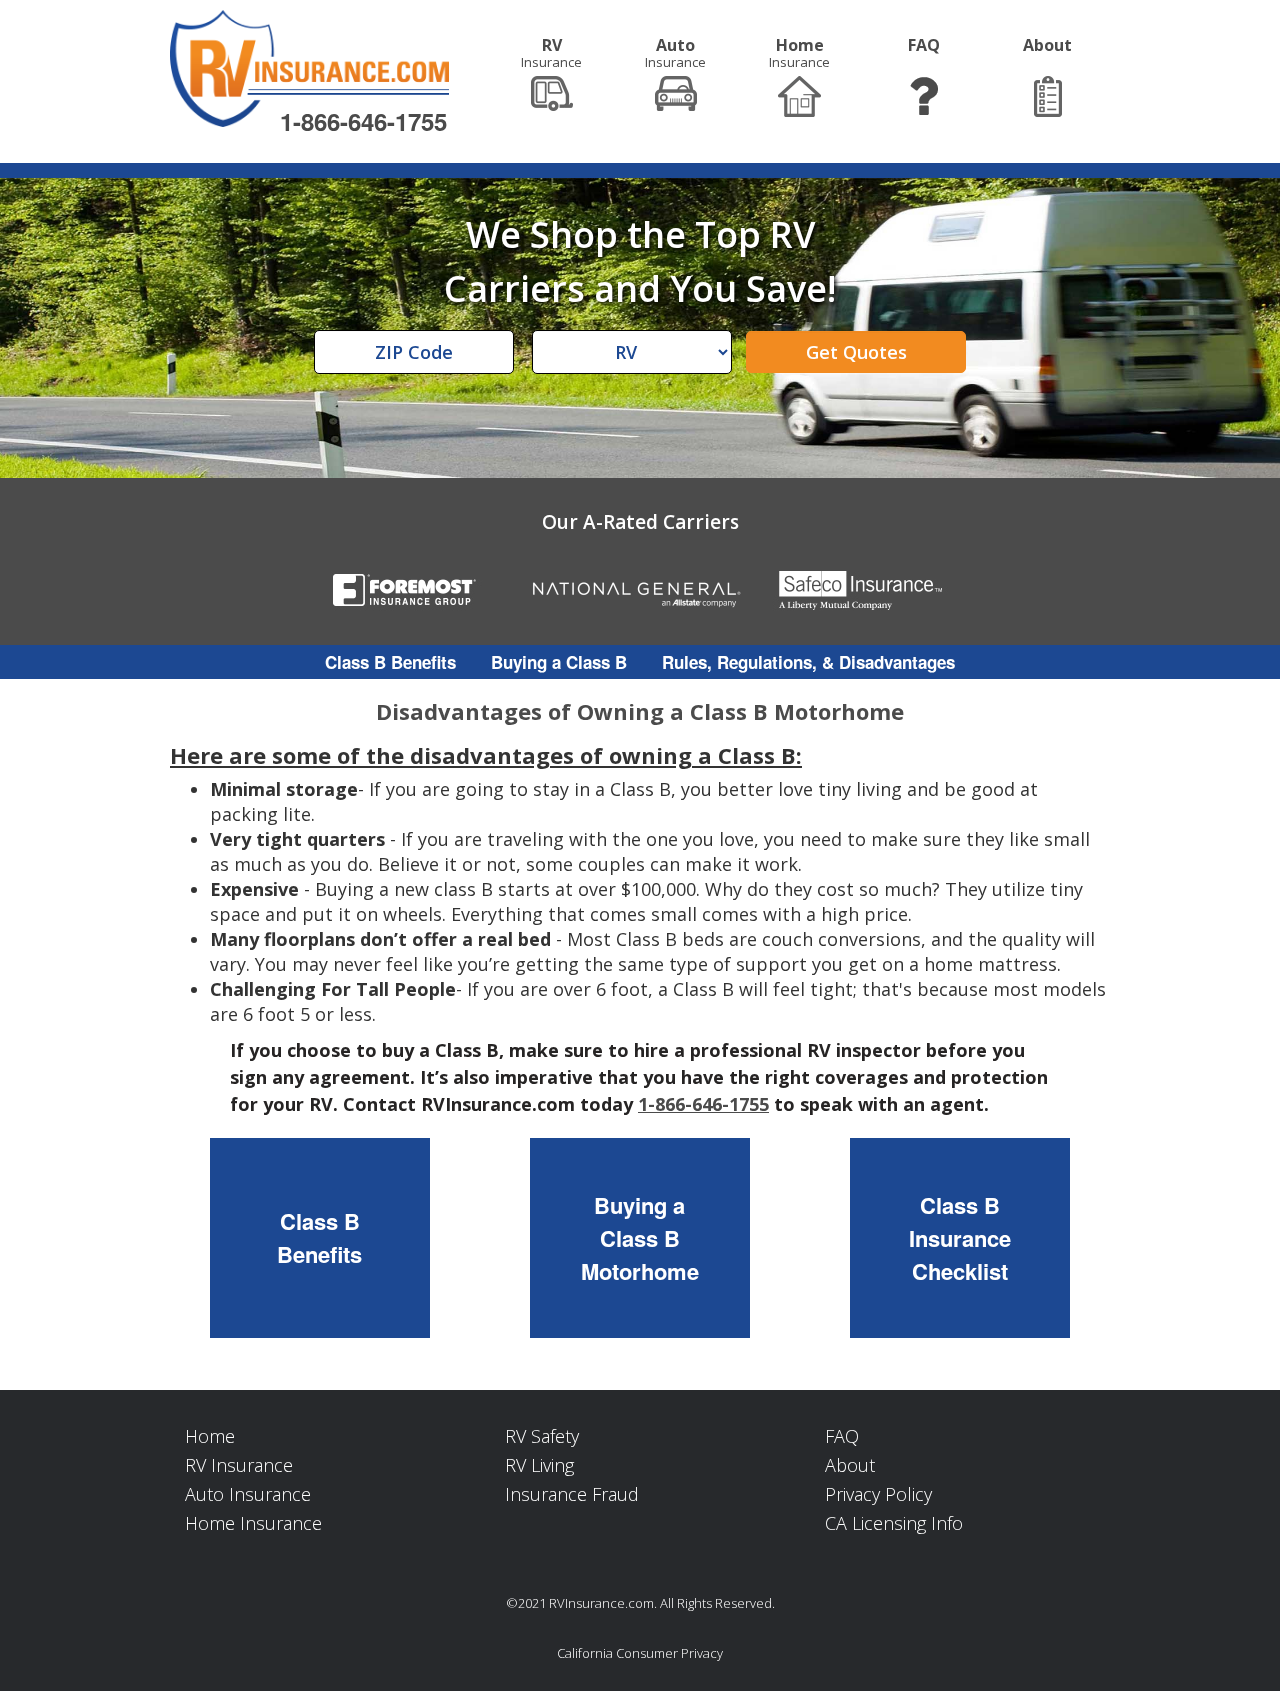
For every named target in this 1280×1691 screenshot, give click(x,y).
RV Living (539, 1465)
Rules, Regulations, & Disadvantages (808, 662)
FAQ (842, 1436)
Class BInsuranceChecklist (960, 1238)
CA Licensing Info (894, 1523)
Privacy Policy (878, 1494)
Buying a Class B (559, 662)
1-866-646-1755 (363, 121)
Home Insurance (253, 1523)
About (850, 1465)
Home (210, 1436)
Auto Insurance (248, 1494)
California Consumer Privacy (640, 1653)
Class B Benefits (390, 662)
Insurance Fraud (572, 1494)
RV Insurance (239, 1465)
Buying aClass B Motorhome (640, 1238)
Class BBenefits (319, 1237)
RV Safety (542, 1436)
